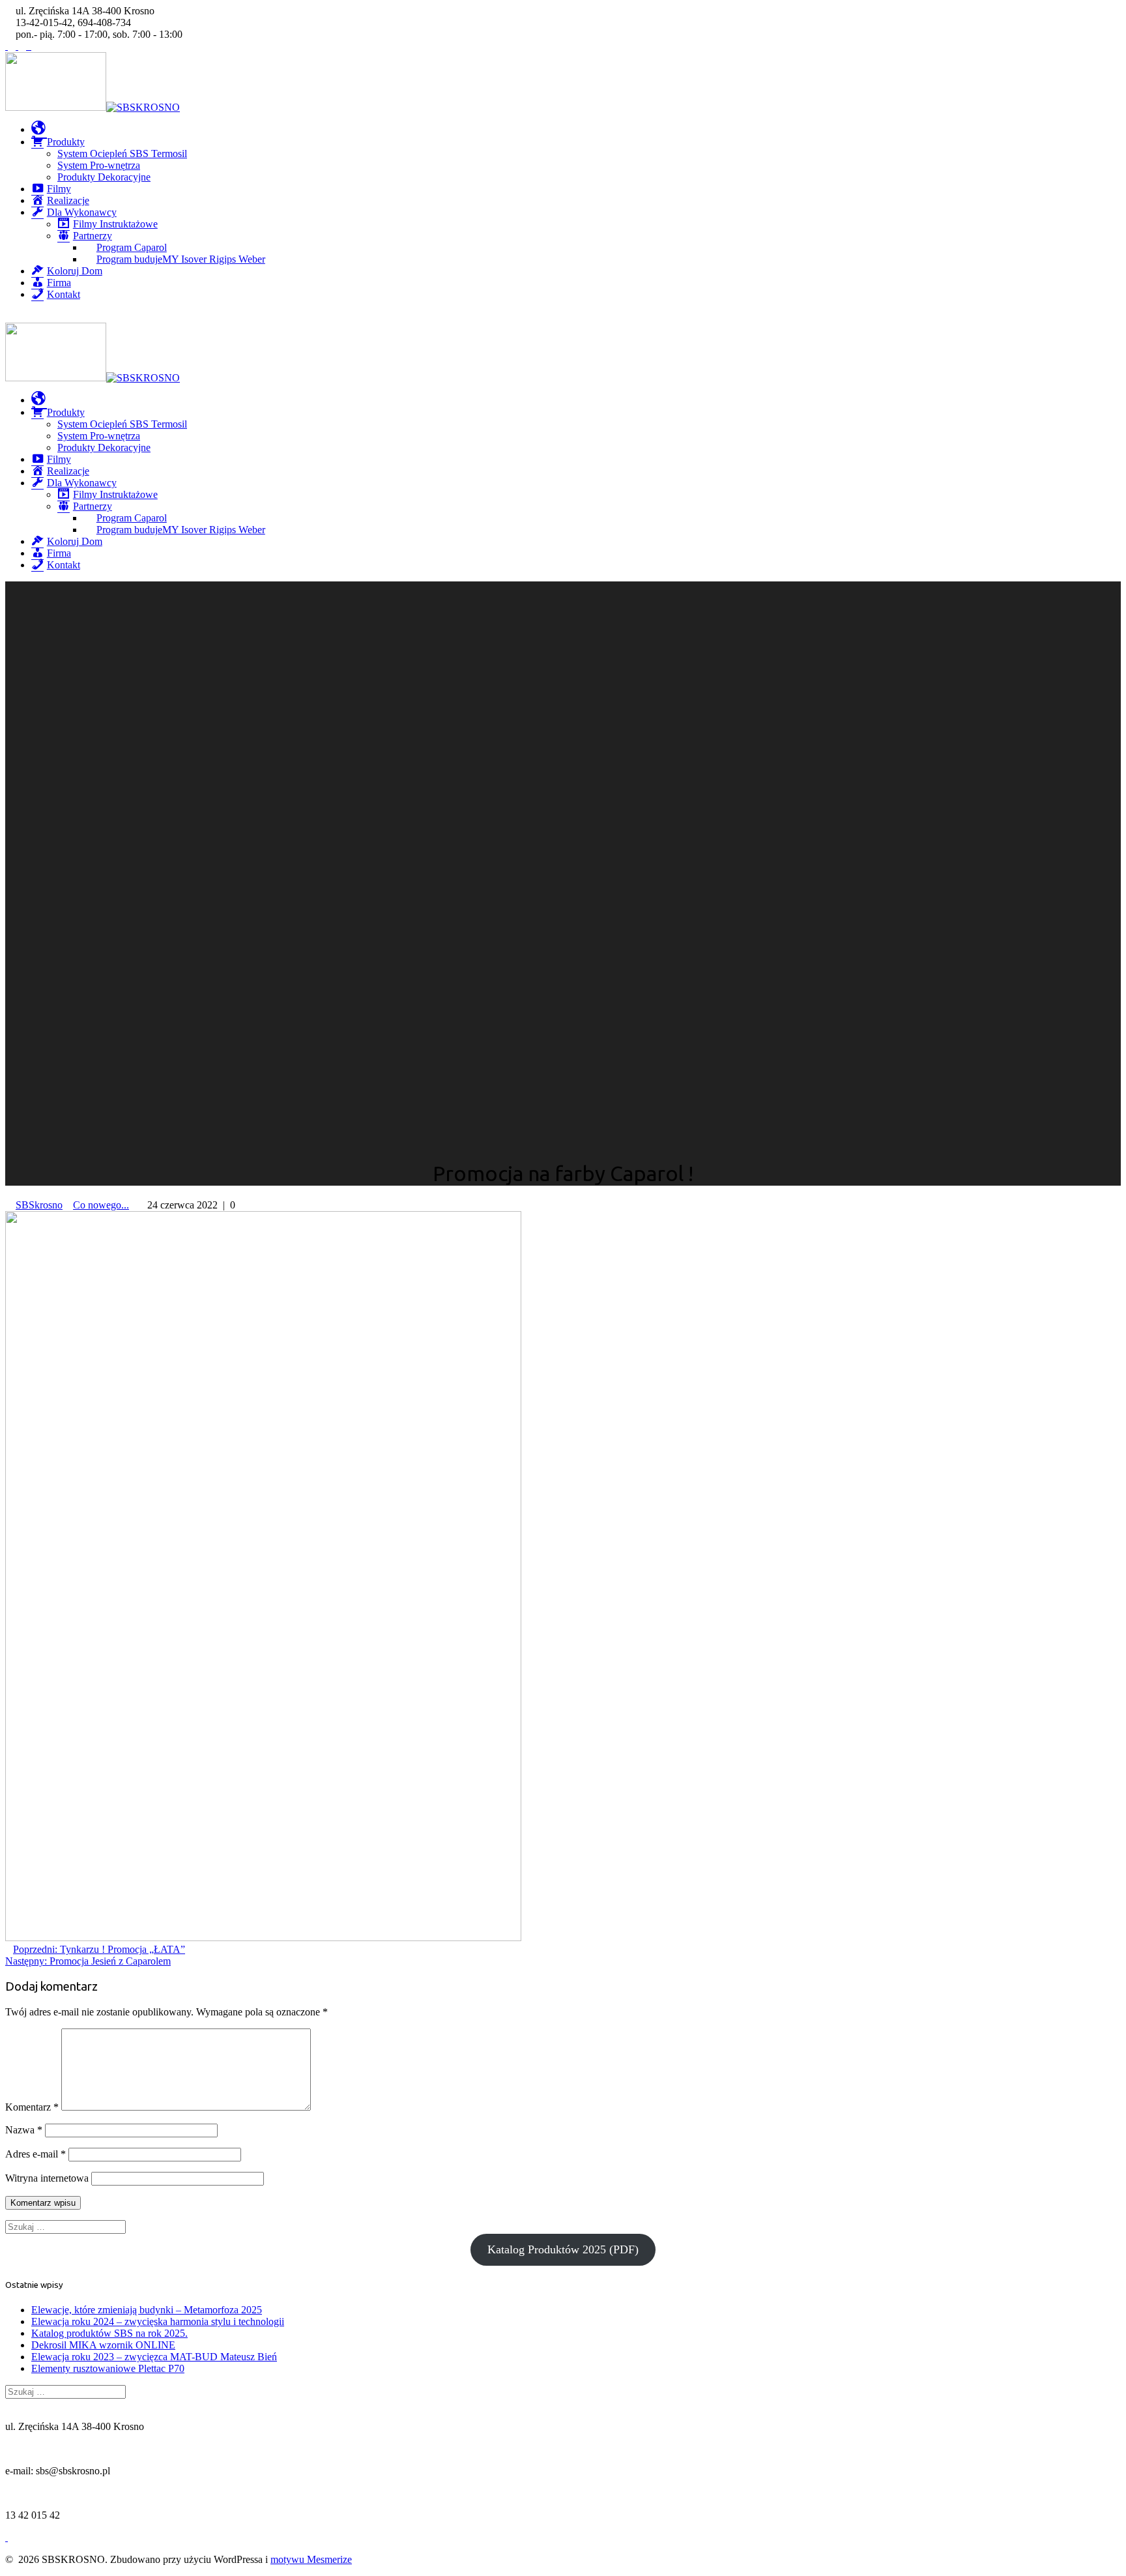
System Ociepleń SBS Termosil (122, 154)
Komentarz (32, 2107)
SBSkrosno (39, 1205)
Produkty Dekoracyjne (104, 177)
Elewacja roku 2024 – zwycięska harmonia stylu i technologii (158, 2321)
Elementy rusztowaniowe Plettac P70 (108, 2368)
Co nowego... (101, 1205)
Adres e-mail (36, 2154)
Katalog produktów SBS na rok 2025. (109, 2333)
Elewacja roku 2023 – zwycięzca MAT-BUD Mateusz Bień (154, 2357)
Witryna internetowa (47, 2178)
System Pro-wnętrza (99, 165)
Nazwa (24, 2130)
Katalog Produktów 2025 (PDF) (563, 2249)
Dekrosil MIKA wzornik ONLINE (103, 2345)
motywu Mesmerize (311, 2559)
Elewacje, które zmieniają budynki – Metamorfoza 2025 (147, 2310)
